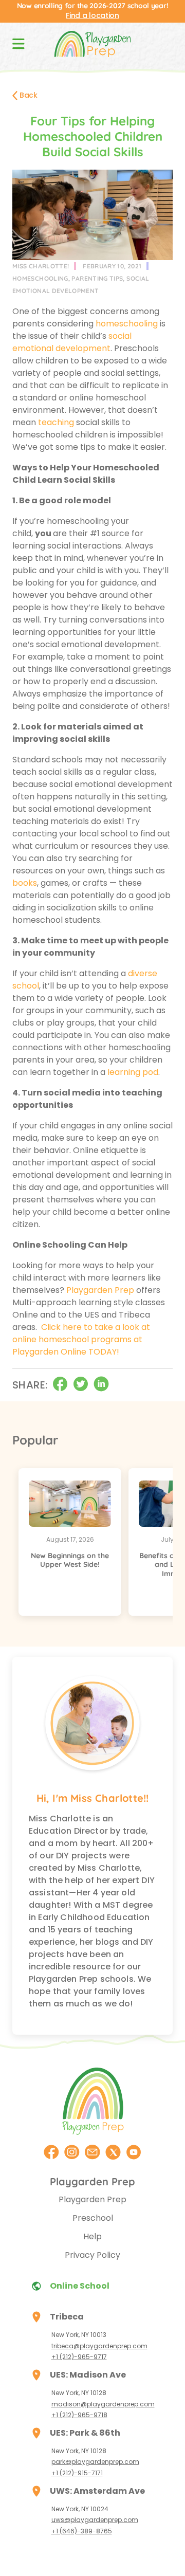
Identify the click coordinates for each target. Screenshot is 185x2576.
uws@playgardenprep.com (95, 2520)
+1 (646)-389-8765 (82, 2531)
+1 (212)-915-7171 (77, 2473)
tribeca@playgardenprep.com (99, 2346)
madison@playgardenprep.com (103, 2404)
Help (92, 2236)
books (25, 883)
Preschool (93, 2218)
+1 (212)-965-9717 (79, 2357)
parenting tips (97, 278)
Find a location (92, 15)
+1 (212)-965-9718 (79, 2415)
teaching (56, 422)
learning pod (133, 1072)
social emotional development (72, 342)
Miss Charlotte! (41, 266)
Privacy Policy (92, 2255)
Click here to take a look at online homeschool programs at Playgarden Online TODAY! (81, 1339)
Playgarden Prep (100, 1290)
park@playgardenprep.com (95, 2462)
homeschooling (40, 278)
